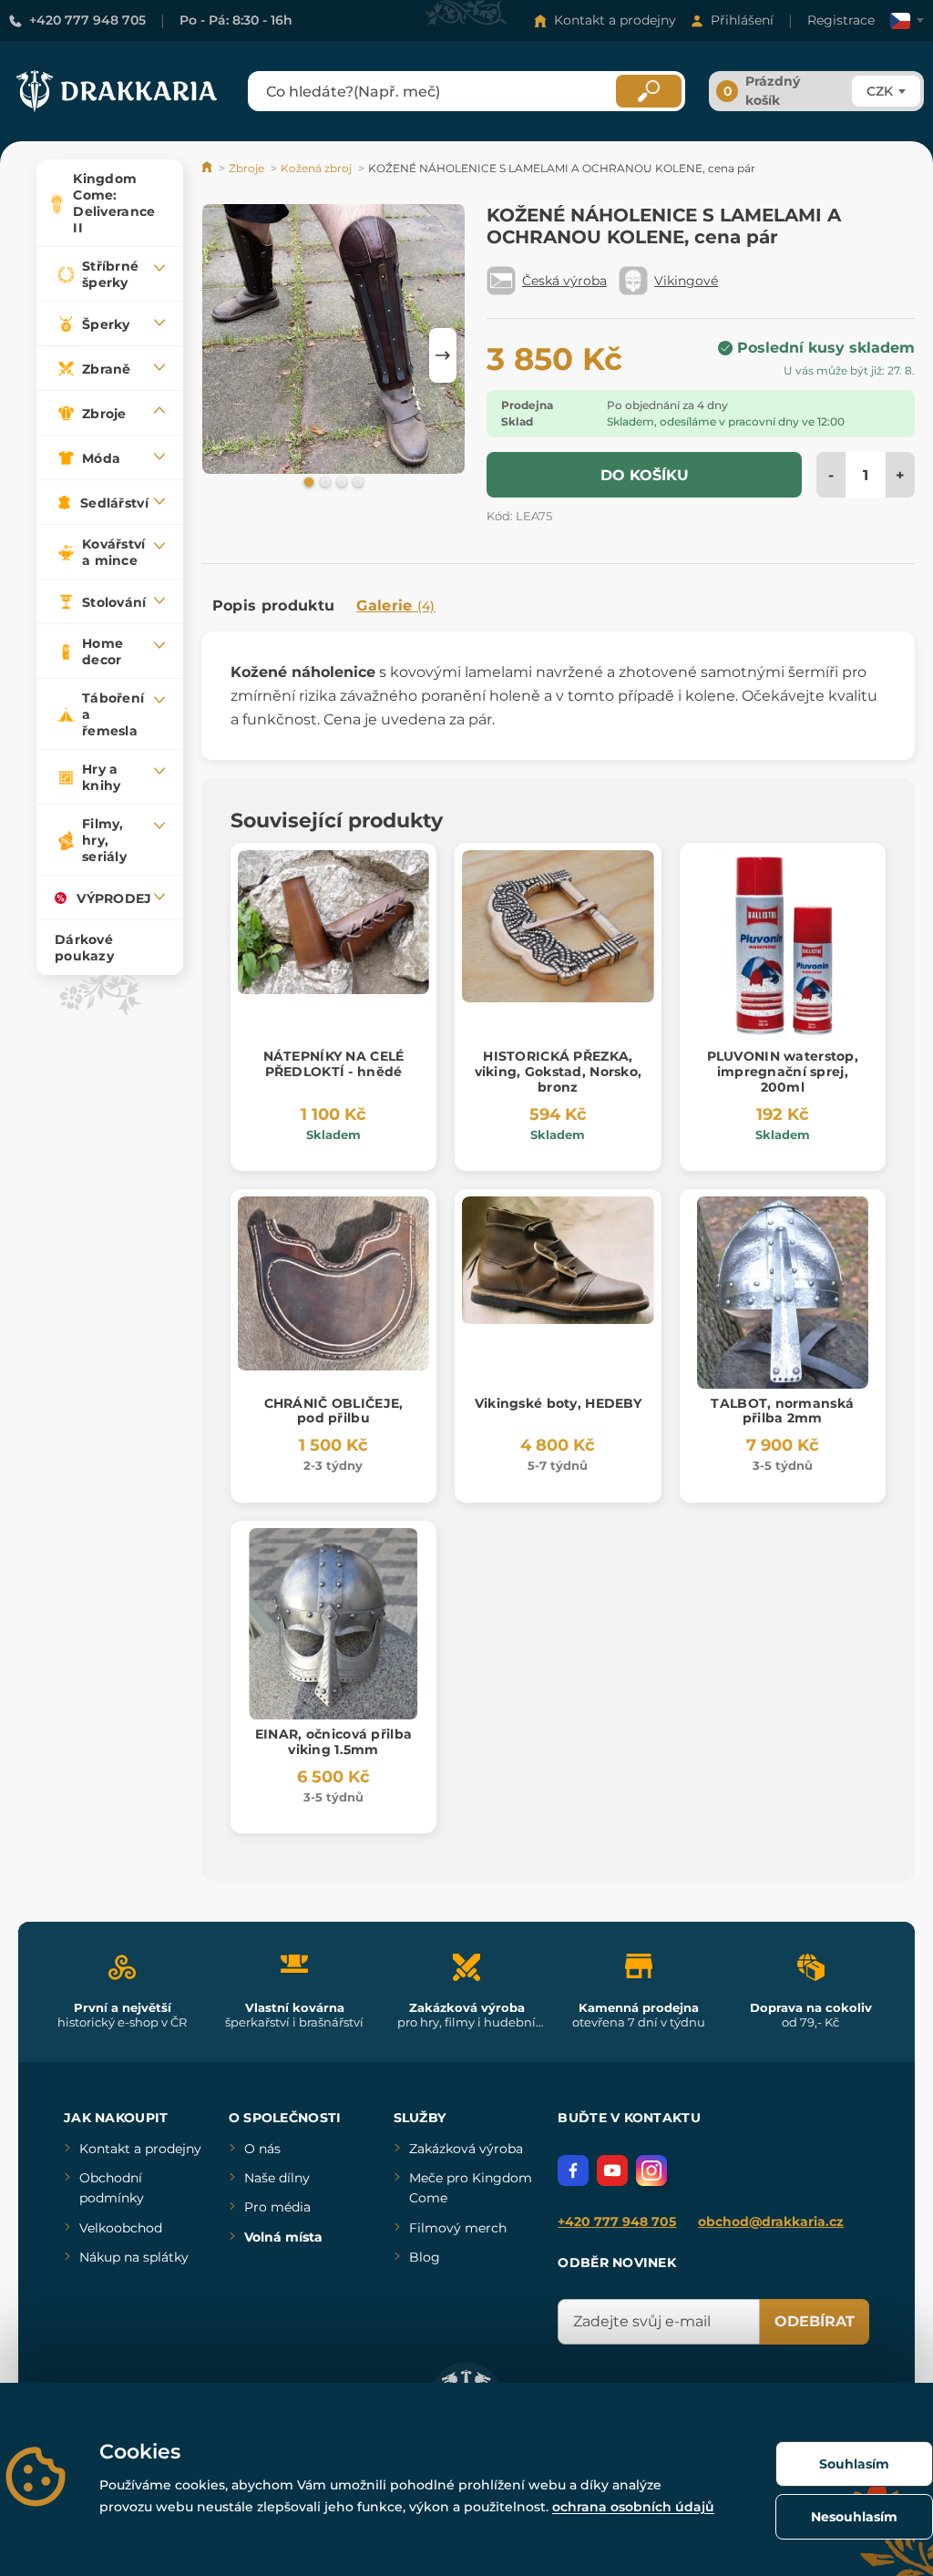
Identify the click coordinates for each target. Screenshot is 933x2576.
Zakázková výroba (466, 2149)
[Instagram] (651, 2171)
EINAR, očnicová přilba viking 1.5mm (333, 1742)
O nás (262, 2149)
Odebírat (815, 2321)
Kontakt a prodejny (615, 20)
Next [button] (443, 355)
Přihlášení (742, 20)
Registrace (841, 20)
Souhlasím (854, 2464)
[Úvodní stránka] (208, 168)
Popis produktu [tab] (273, 606)
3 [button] (340, 481)
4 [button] (356, 481)
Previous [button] (224, 355)
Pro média (277, 2207)
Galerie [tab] (396, 606)
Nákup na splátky (134, 2257)
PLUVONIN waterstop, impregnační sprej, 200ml (783, 1072)
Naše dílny (277, 2178)
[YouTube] (612, 2171)
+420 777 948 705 (87, 20)
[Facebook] (573, 2171)
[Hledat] (649, 91)
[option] (333, 342)
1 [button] (307, 481)
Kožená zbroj (316, 168)
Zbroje (246, 168)
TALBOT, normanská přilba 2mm (782, 1411)
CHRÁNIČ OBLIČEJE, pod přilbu (334, 1411)
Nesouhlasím (854, 2517)
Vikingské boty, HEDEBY (558, 1403)
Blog (425, 2257)
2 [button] (323, 481)
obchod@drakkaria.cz (771, 2222)
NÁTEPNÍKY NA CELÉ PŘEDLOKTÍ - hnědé (334, 1064)
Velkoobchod (121, 2228)
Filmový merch (458, 2228)
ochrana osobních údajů (633, 2507)
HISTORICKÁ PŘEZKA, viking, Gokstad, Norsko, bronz (559, 1072)
